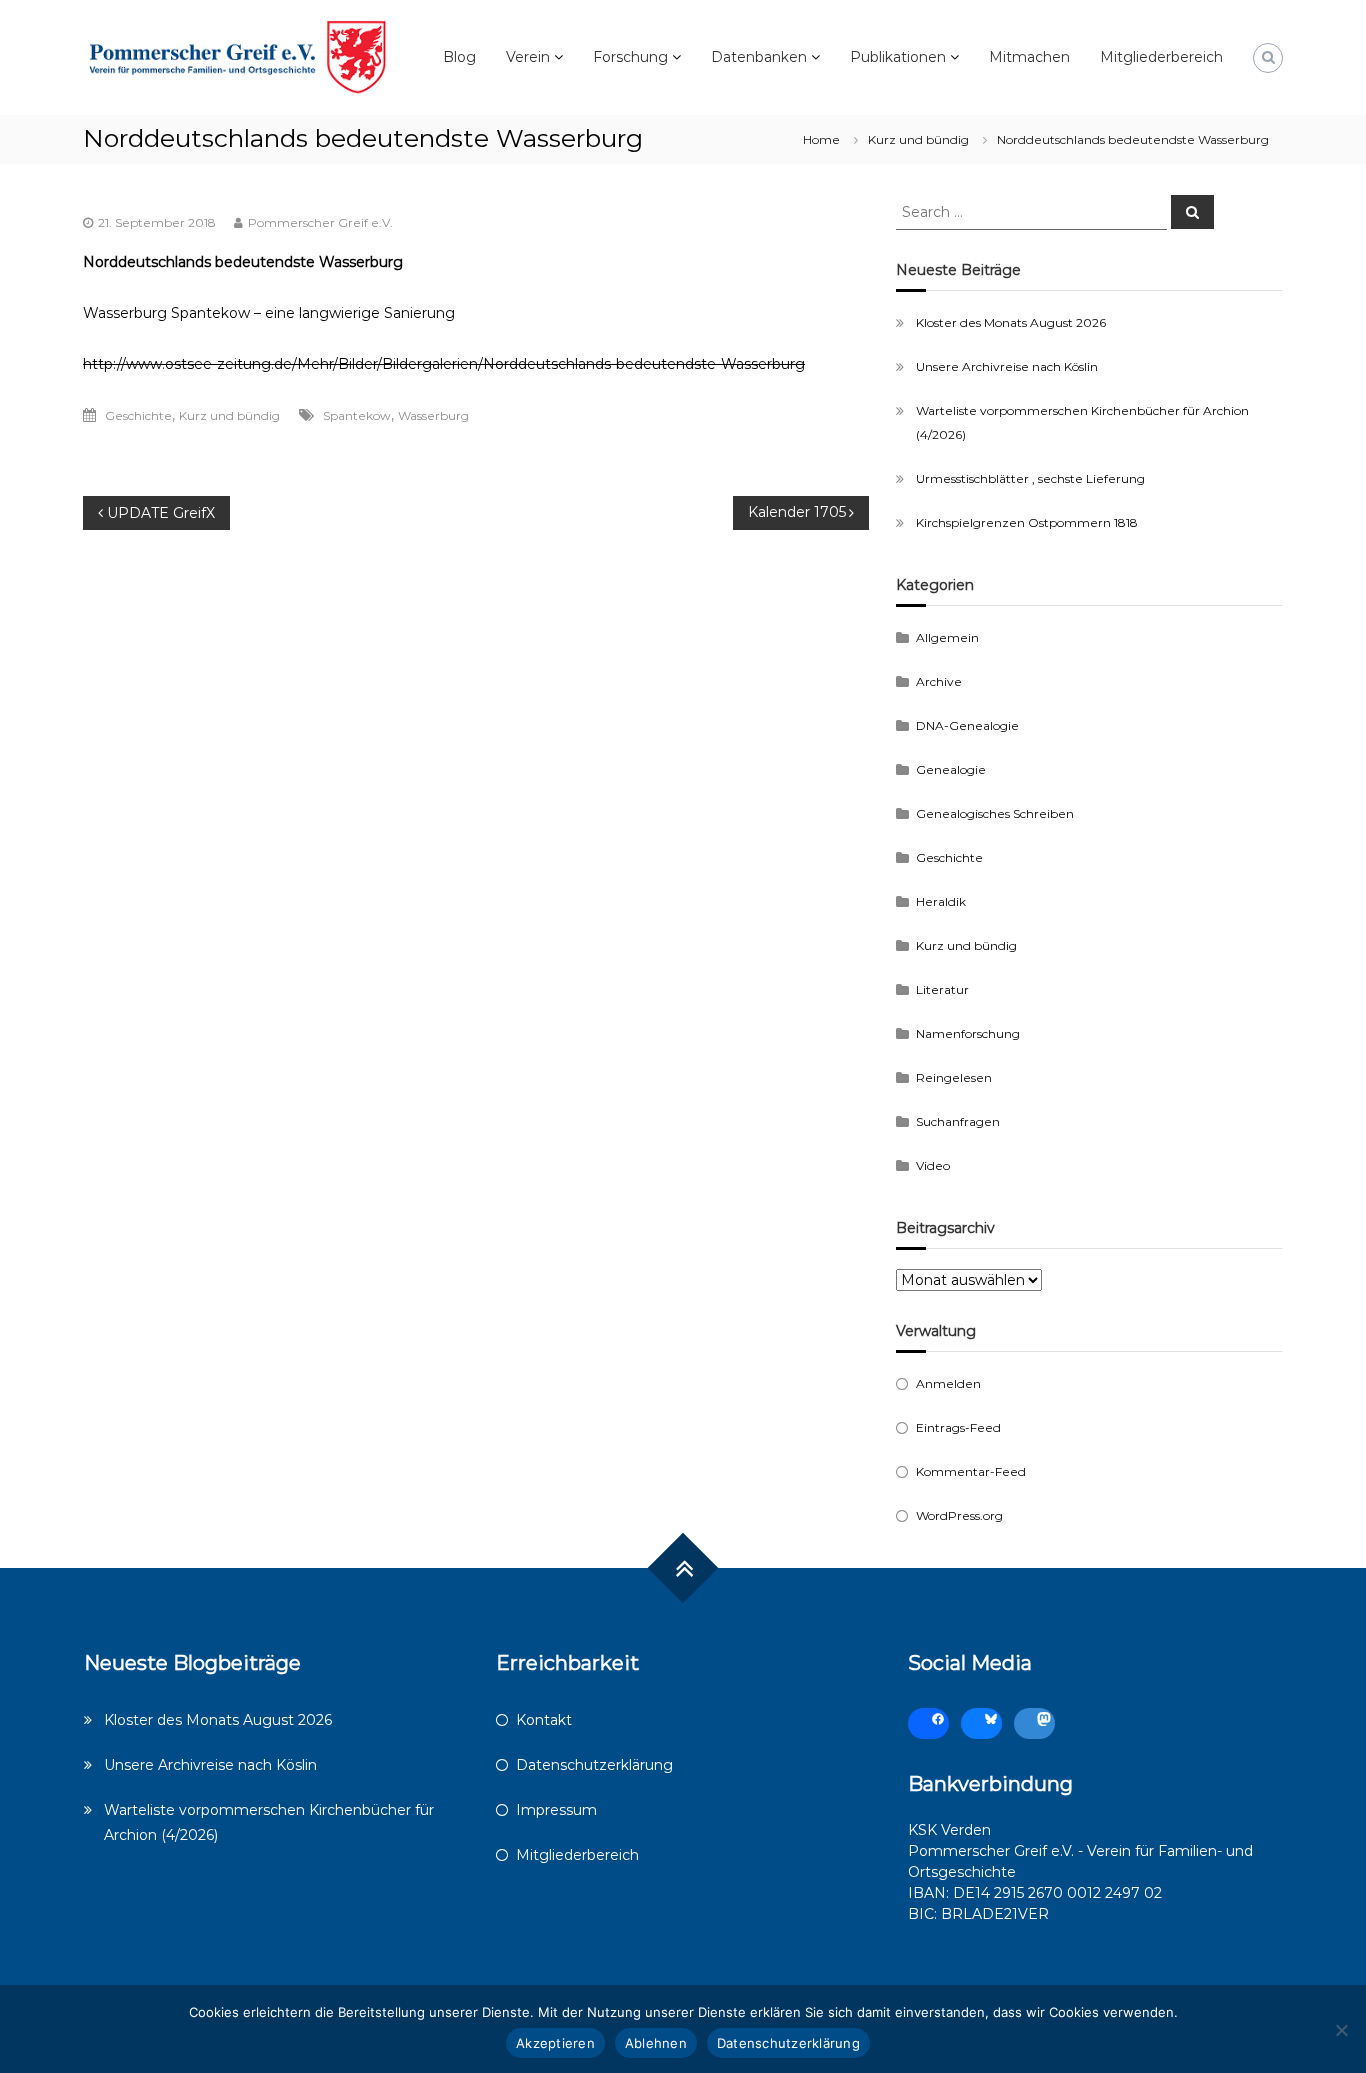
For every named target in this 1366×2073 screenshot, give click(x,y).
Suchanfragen (958, 1121)
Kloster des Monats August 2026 (1011, 322)
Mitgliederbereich (1161, 57)
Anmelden (948, 1383)
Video (933, 1165)
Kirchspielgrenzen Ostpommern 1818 (1027, 522)
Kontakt (544, 1720)
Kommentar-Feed (971, 1471)
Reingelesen (954, 1077)
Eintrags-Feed (958, 1427)
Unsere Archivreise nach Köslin (1007, 366)
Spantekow (357, 415)
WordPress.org (959, 1515)
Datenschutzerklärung (594, 1765)
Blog (459, 57)
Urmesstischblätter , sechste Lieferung (1030, 478)
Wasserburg (433, 415)
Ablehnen (656, 2043)
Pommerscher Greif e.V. (320, 222)
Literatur (942, 989)
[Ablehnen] (1341, 2030)
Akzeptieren (555, 2043)
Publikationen (898, 57)
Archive (939, 681)
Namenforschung (968, 1033)
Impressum (556, 1810)
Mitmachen (1029, 57)
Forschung (630, 57)
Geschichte (138, 415)
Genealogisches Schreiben (995, 813)
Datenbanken (759, 57)
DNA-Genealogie (967, 725)
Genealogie (951, 769)
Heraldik (941, 901)
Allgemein (947, 637)
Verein (528, 57)
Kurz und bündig (918, 139)
